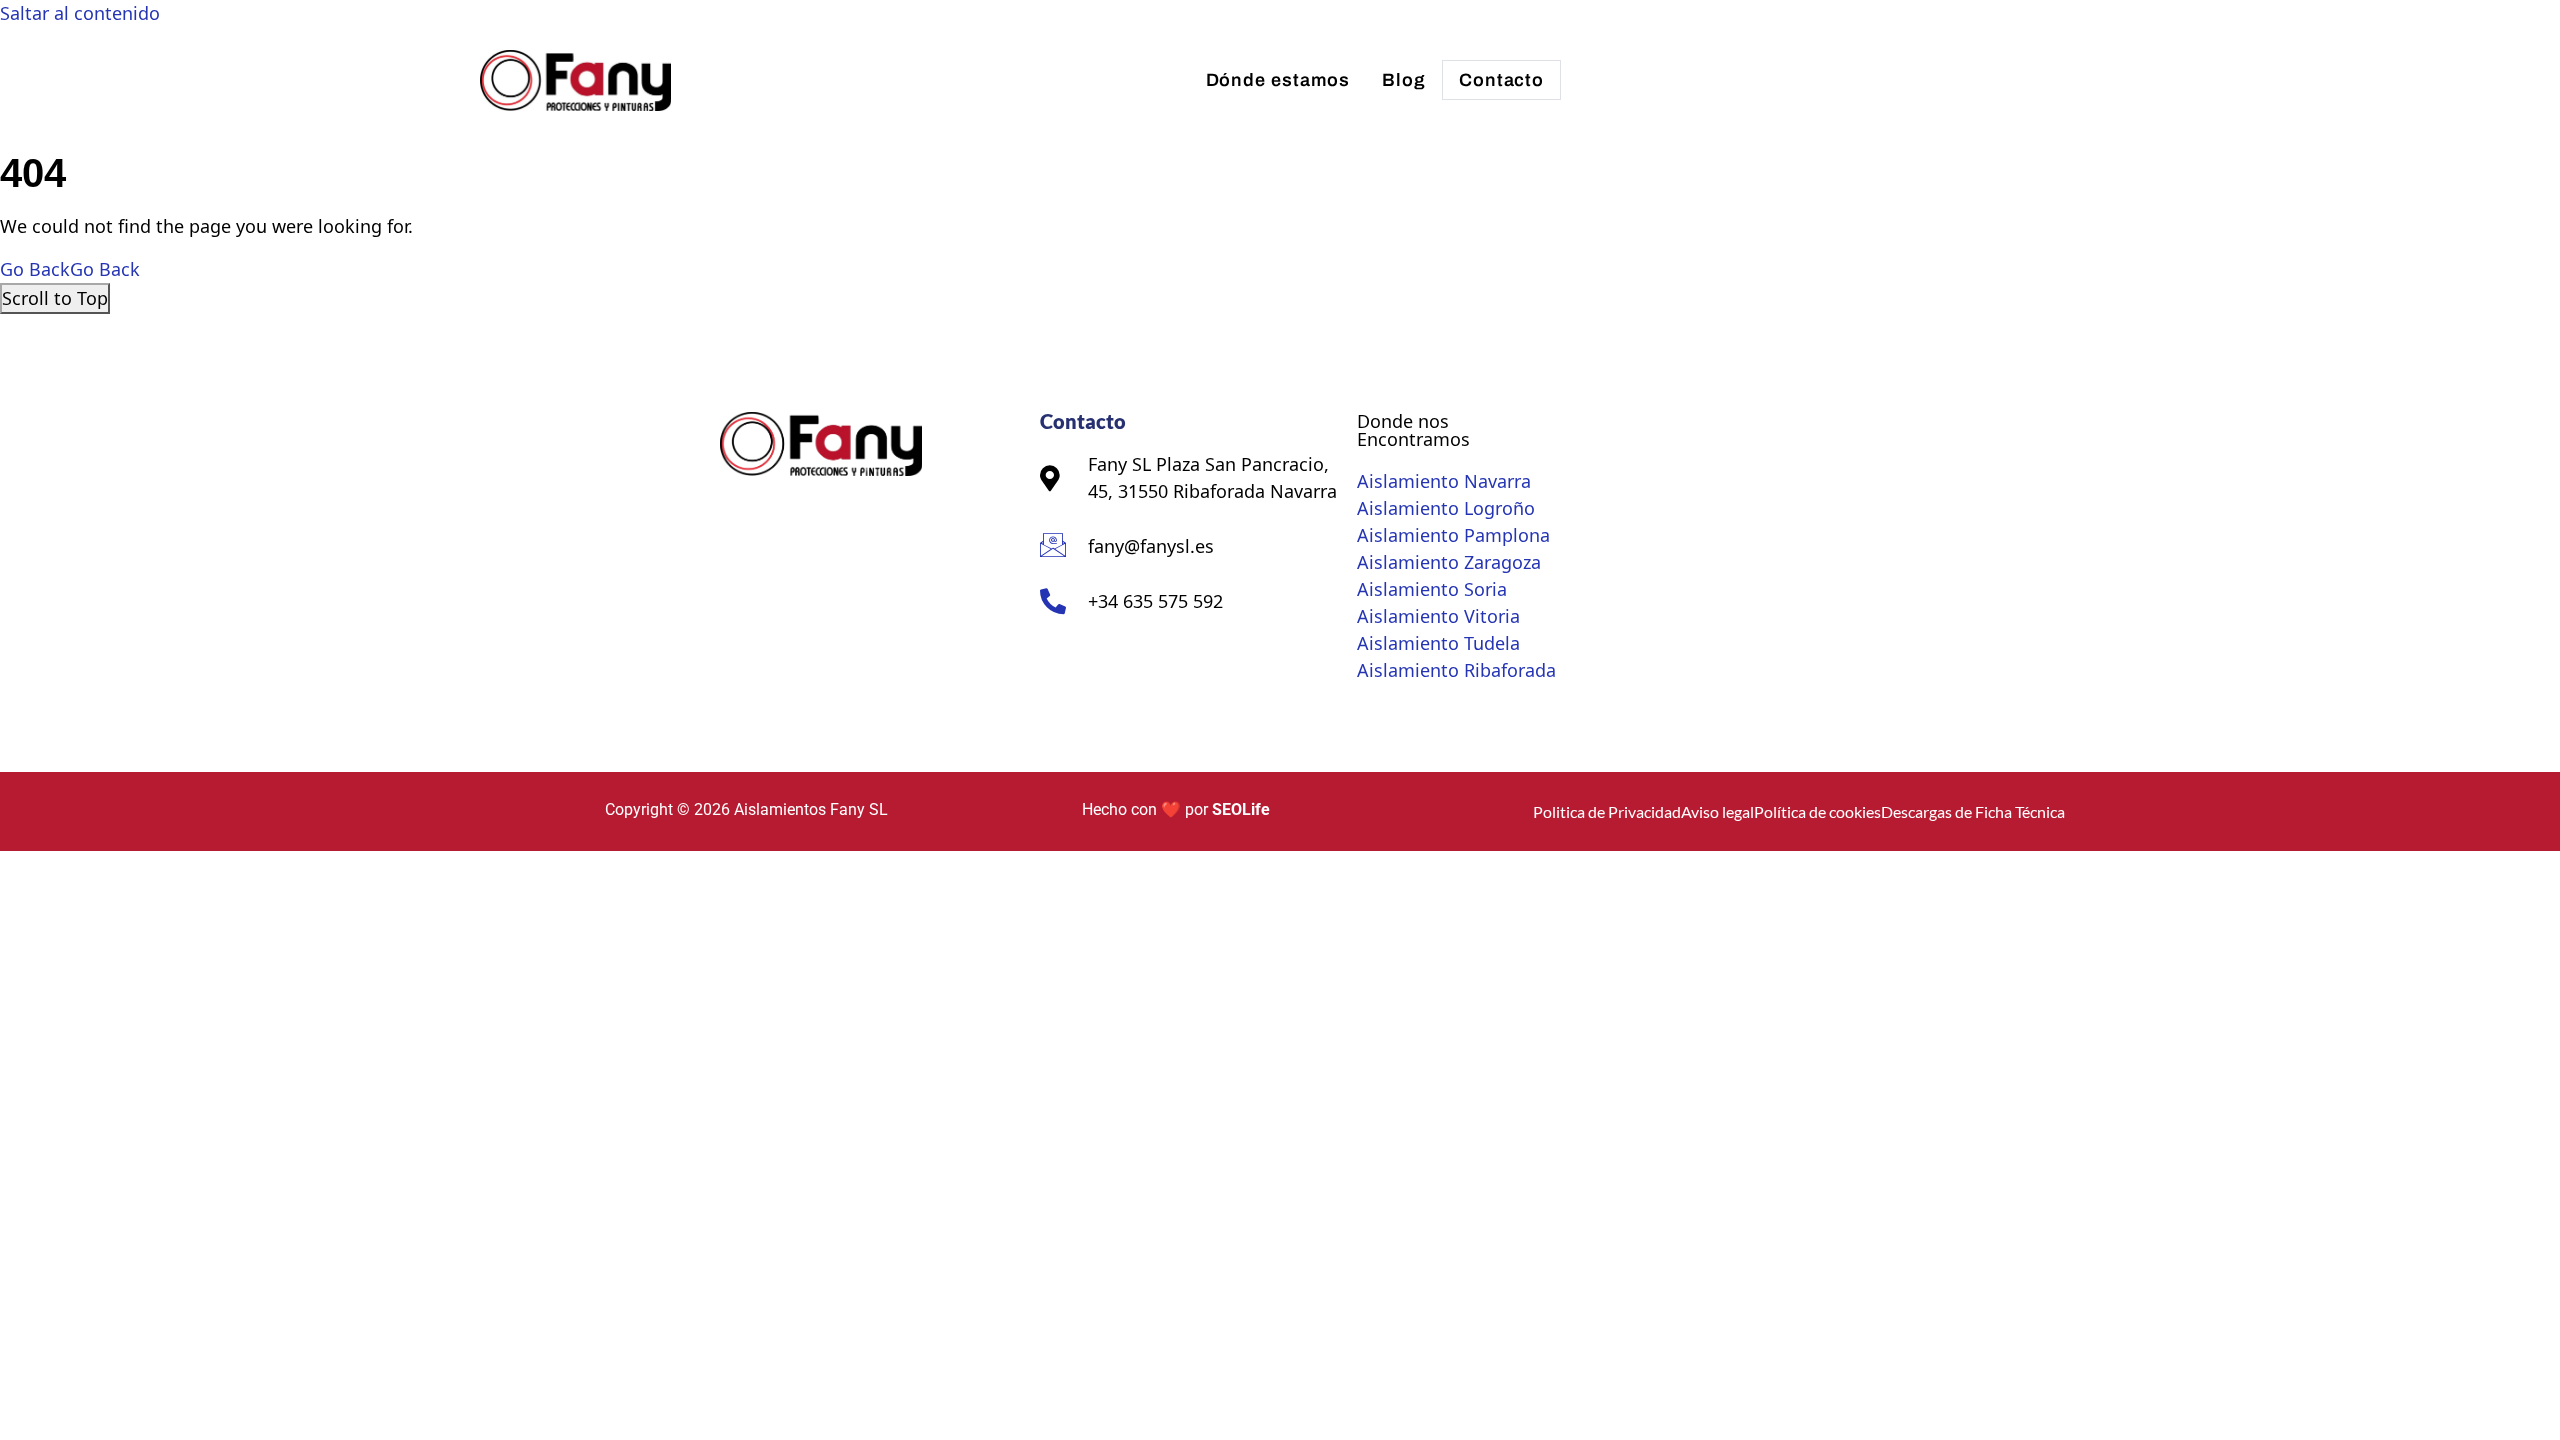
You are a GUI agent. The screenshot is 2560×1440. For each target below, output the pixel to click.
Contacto (1501, 80)
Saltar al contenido (80, 13)
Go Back (70, 269)
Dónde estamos (1278, 80)
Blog (1404, 80)
